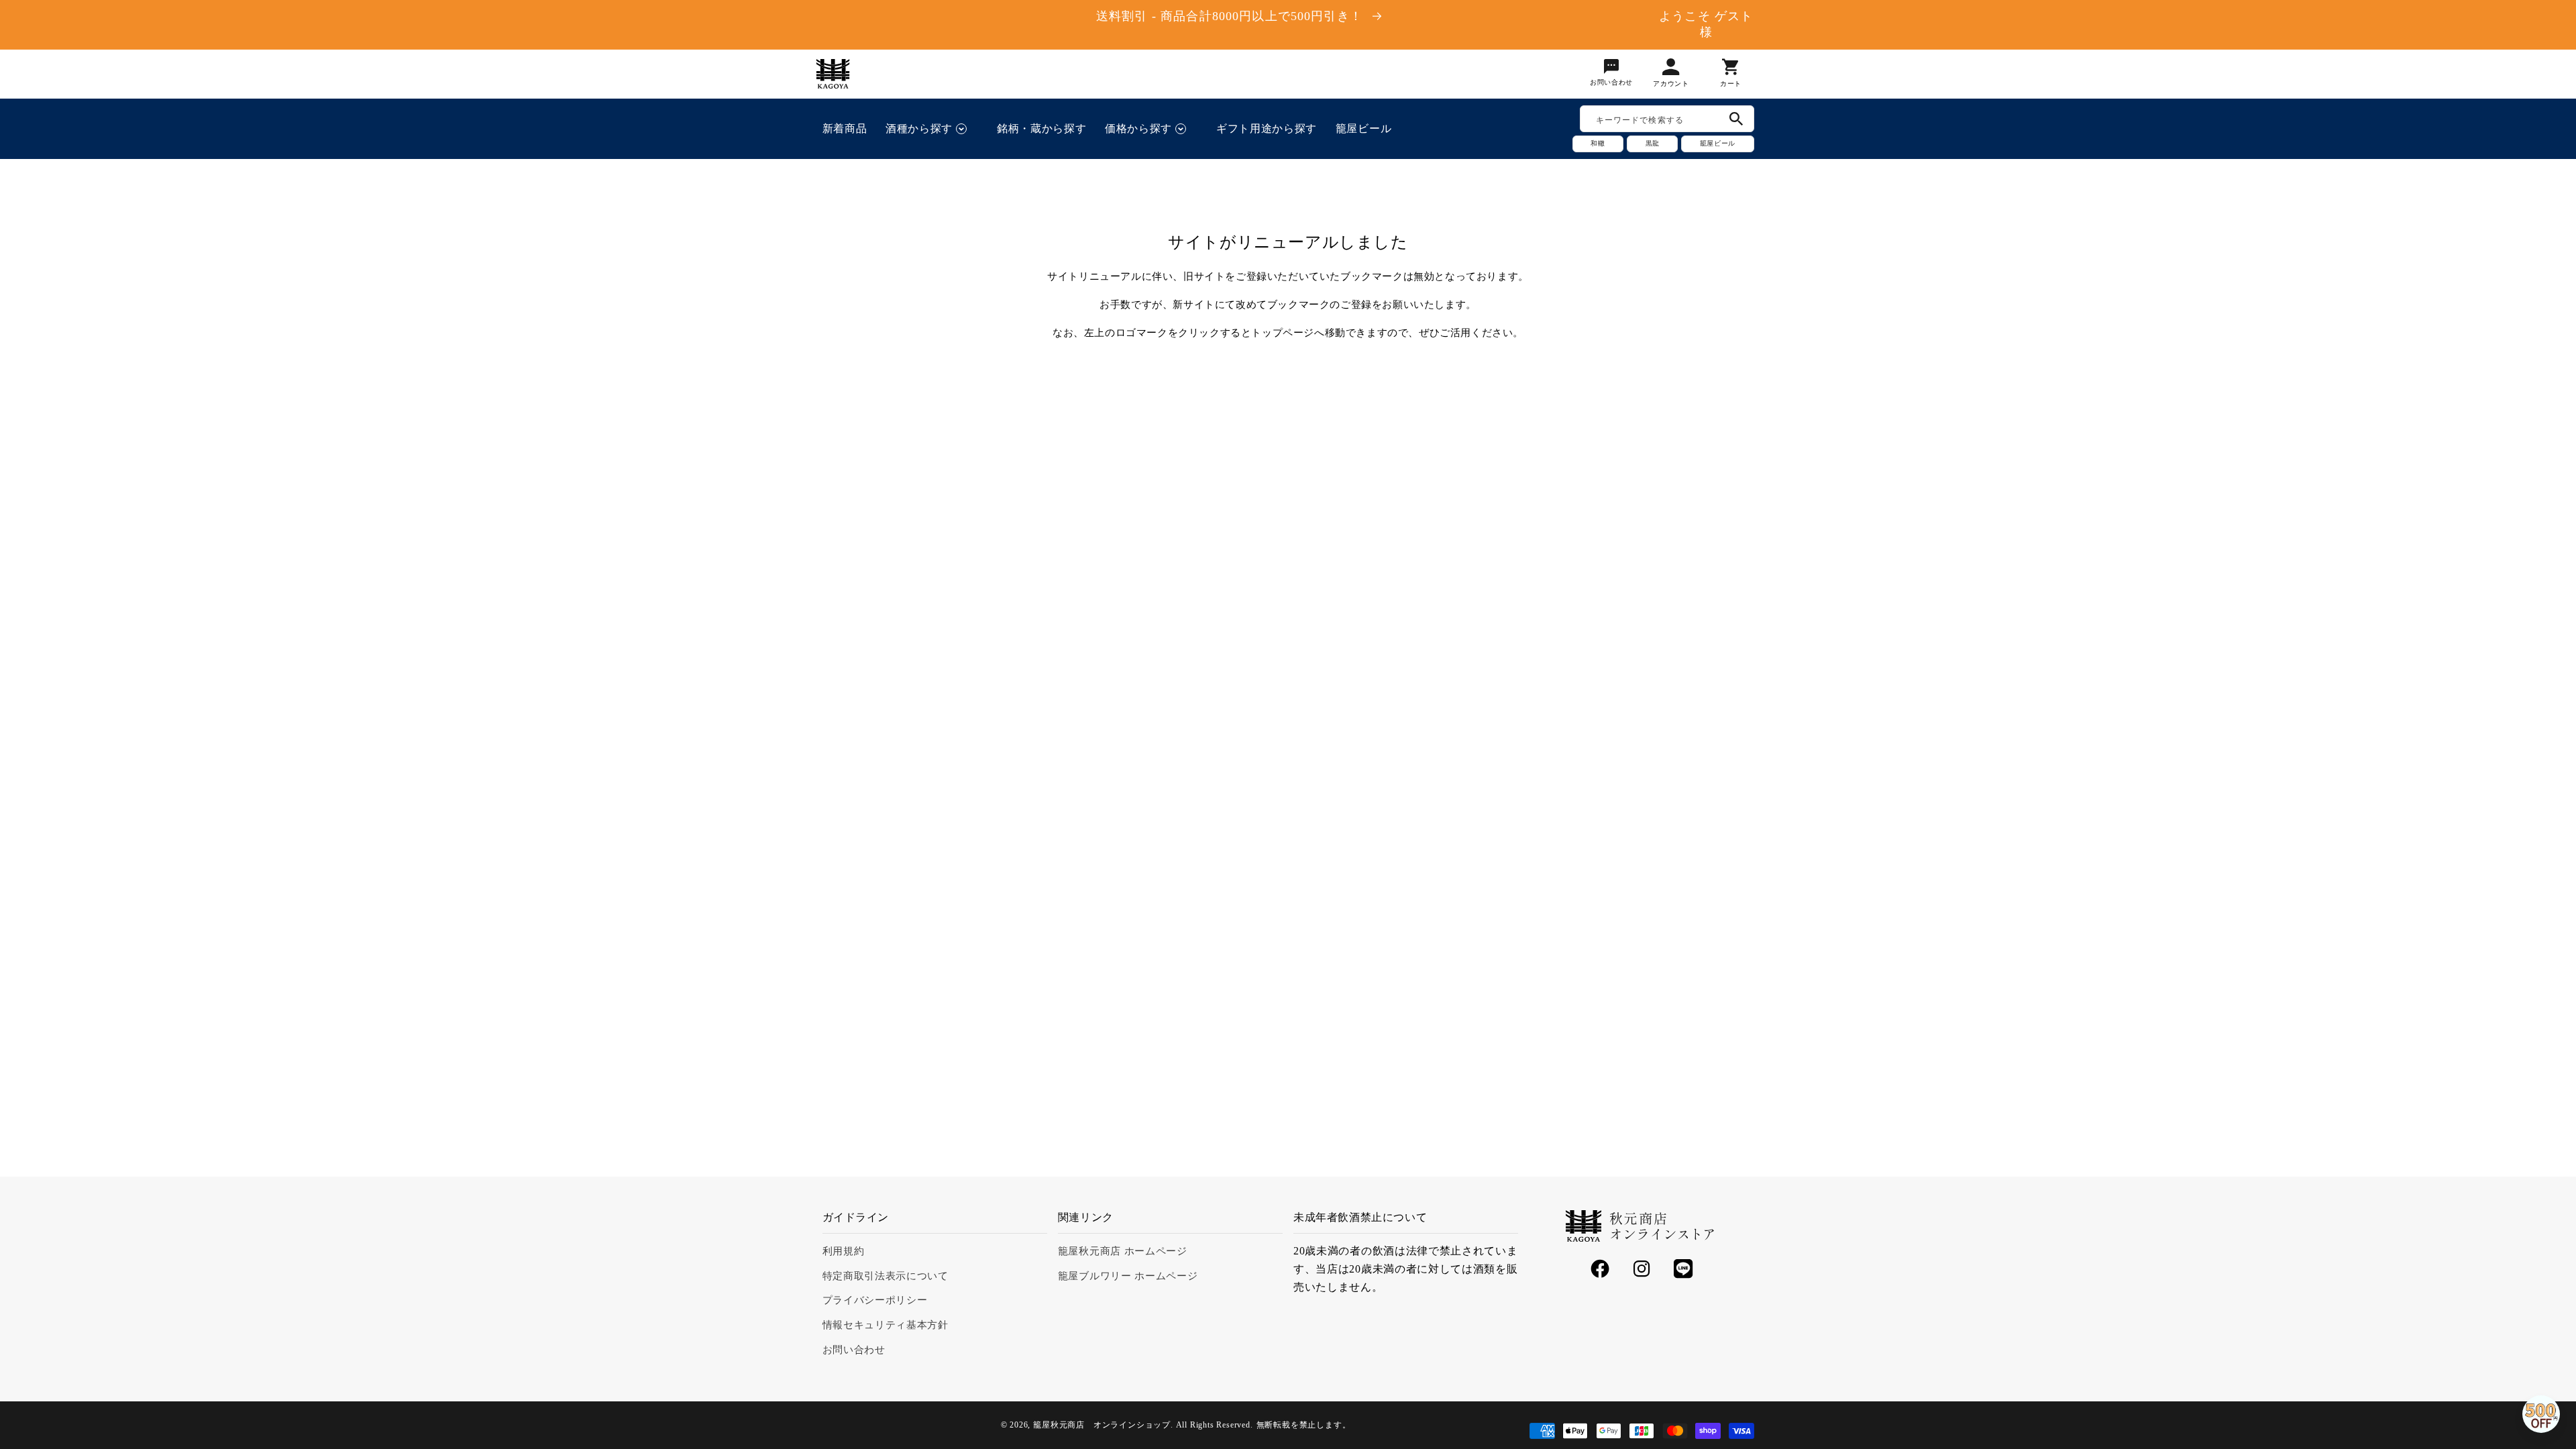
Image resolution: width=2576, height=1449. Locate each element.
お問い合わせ (854, 1350)
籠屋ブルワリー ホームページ (1128, 1276)
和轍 (1598, 143)
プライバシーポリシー (875, 1300)
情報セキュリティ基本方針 (885, 1325)
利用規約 (844, 1251)
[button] (932, 129)
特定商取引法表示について (885, 1276)
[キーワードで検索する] (1736, 119)
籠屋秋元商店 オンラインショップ (1102, 1425)
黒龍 (1652, 143)
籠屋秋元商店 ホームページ (1123, 1251)
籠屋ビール (1717, 143)
